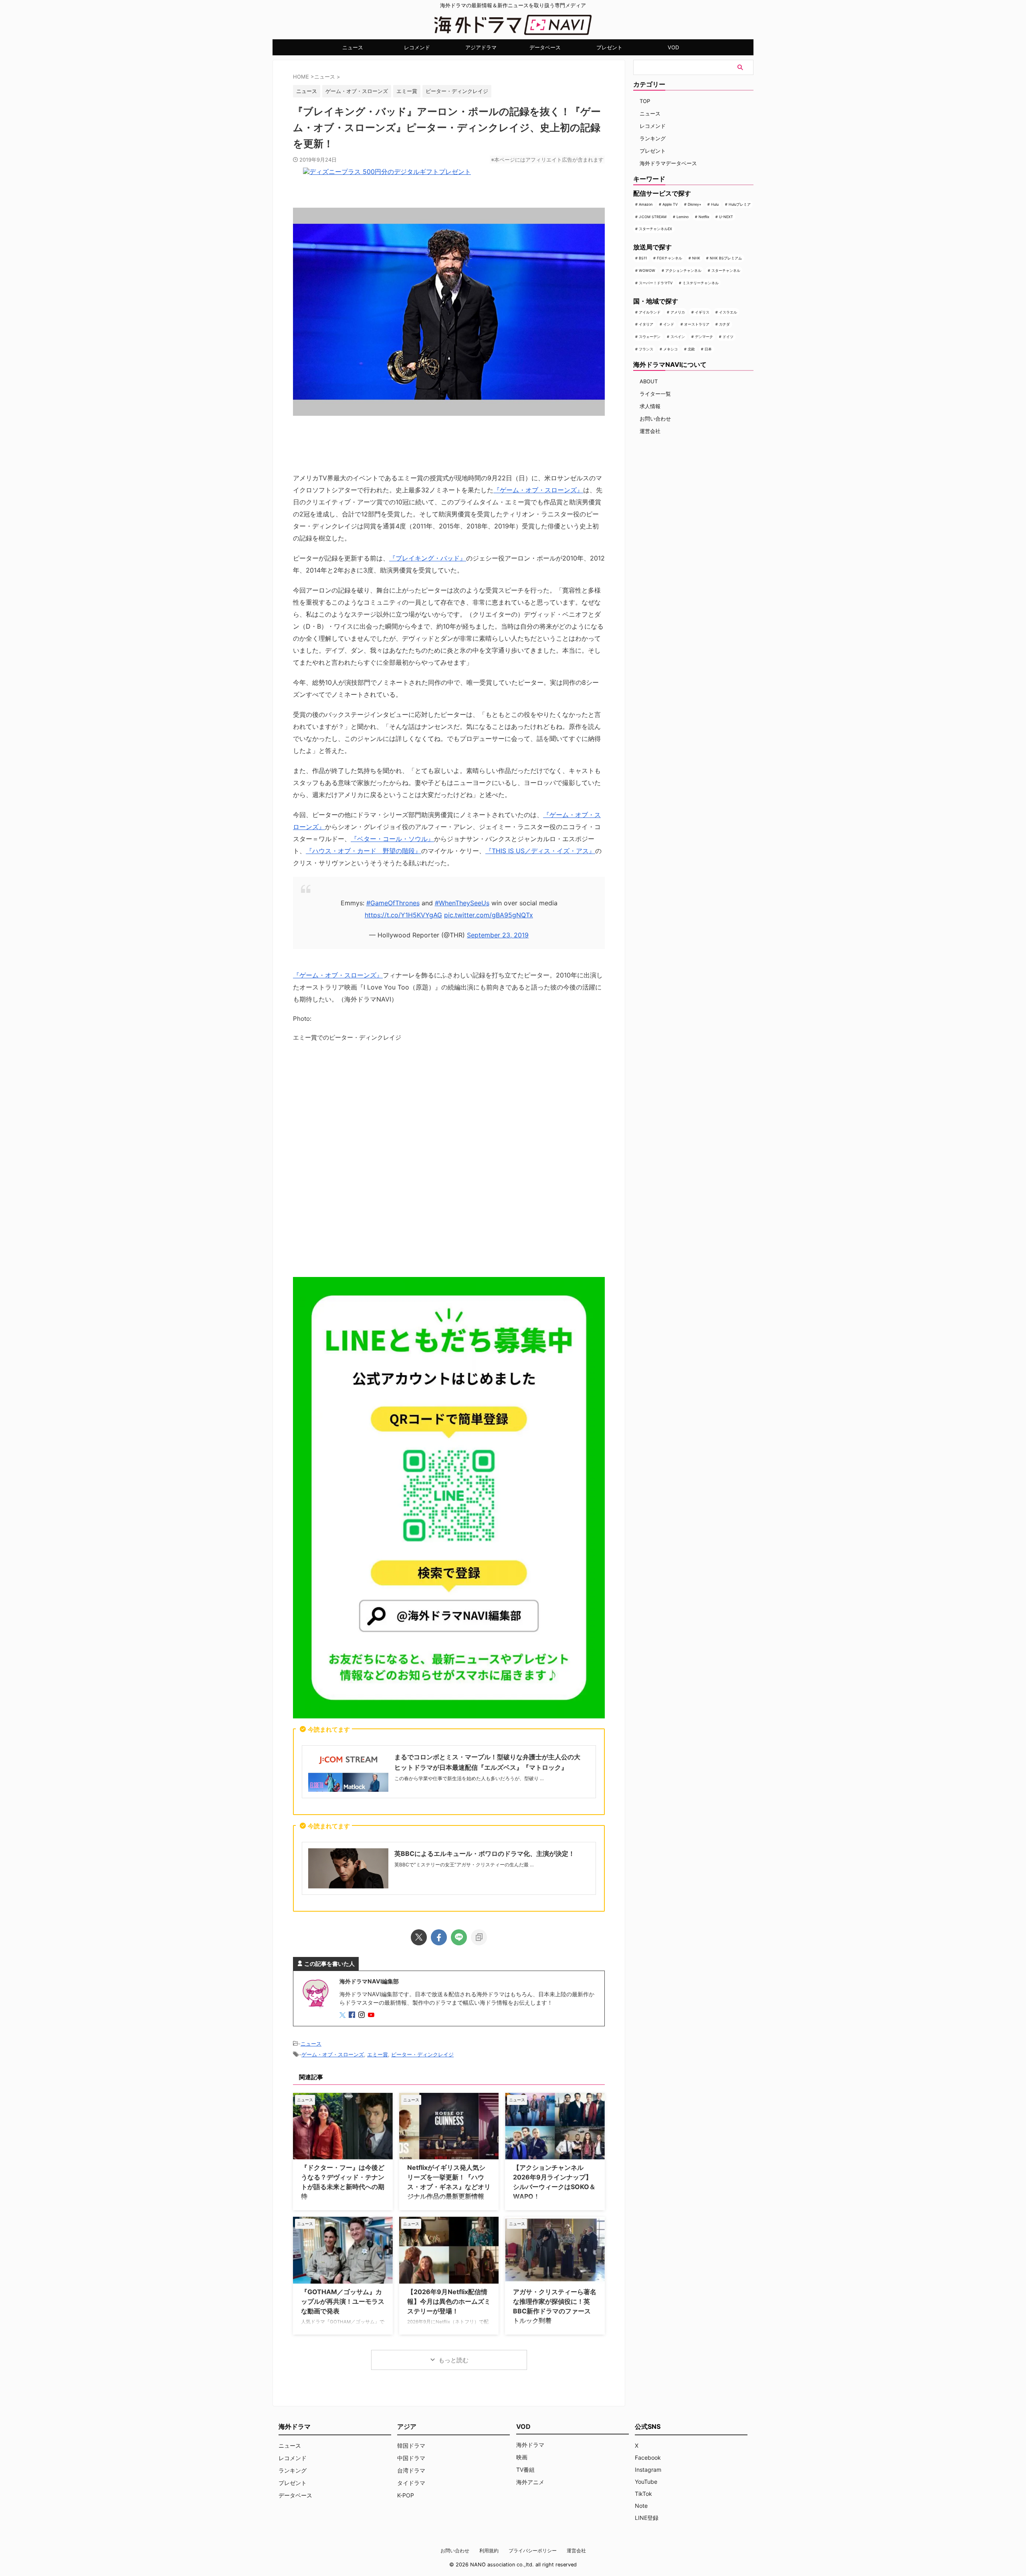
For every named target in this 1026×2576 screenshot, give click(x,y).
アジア (407, 2426)
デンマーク (704, 337)
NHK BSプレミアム (726, 258)
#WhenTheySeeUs (462, 903)
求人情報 (650, 406)
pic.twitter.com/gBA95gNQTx (489, 915)
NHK (696, 258)
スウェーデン (650, 337)
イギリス (702, 312)
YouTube (646, 2482)
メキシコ (671, 349)
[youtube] (372, 2015)
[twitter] (419, 1937)
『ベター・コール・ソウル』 (392, 839)
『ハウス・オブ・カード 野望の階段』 (364, 851)
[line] (459, 1937)
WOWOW (647, 270)
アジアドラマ (481, 47)
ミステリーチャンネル (701, 283)
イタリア (646, 324)
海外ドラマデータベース (668, 163)
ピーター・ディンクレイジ (457, 91)
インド (669, 324)
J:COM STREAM (653, 217)
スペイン (678, 337)
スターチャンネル (726, 270)
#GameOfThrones (393, 903)
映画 (522, 2457)
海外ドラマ (530, 2445)
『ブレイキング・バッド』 (428, 558)
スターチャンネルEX (655, 229)
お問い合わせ (655, 419)
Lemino (683, 217)
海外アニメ (530, 2482)
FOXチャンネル (670, 258)
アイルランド (650, 312)
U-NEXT (726, 217)
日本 (708, 349)
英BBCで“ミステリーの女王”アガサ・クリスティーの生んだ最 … (464, 1865)
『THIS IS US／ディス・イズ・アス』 (540, 851)
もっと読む (453, 2360)
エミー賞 (407, 91)
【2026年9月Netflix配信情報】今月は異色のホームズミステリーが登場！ (449, 2301)
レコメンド (417, 47)
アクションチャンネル (683, 270)
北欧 (691, 349)
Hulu (715, 204)
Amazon (646, 204)
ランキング (653, 138)
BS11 (643, 258)
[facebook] (439, 1937)
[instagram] (362, 2015)
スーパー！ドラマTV (656, 283)
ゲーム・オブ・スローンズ (357, 91)
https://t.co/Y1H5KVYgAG (403, 915)
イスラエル (728, 312)
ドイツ (728, 337)
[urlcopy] (479, 1937)
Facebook (648, 2458)
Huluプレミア (740, 204)
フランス (646, 349)
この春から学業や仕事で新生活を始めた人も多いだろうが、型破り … (469, 1778)
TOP (645, 101)
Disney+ (695, 204)
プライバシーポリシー (533, 2551)
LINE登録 (647, 2518)
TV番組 (525, 2470)
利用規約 (489, 2551)
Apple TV (670, 204)
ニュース (353, 47)
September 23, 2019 (498, 935)
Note (641, 2506)
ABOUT (649, 381)
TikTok (643, 2494)
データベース (545, 47)
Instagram (648, 2470)
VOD (673, 47)
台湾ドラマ (411, 2470)
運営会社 (650, 431)
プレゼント (609, 47)
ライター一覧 (655, 394)
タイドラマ (411, 2483)
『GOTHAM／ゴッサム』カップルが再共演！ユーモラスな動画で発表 (343, 2301)
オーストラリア (697, 324)
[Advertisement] (449, 1162)
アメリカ (678, 312)
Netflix (704, 217)
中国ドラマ (411, 2458)
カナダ (724, 324)
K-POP (406, 2495)
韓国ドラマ (411, 2445)
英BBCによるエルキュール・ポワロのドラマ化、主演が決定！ (485, 1854)
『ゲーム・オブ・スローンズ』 (538, 490)
